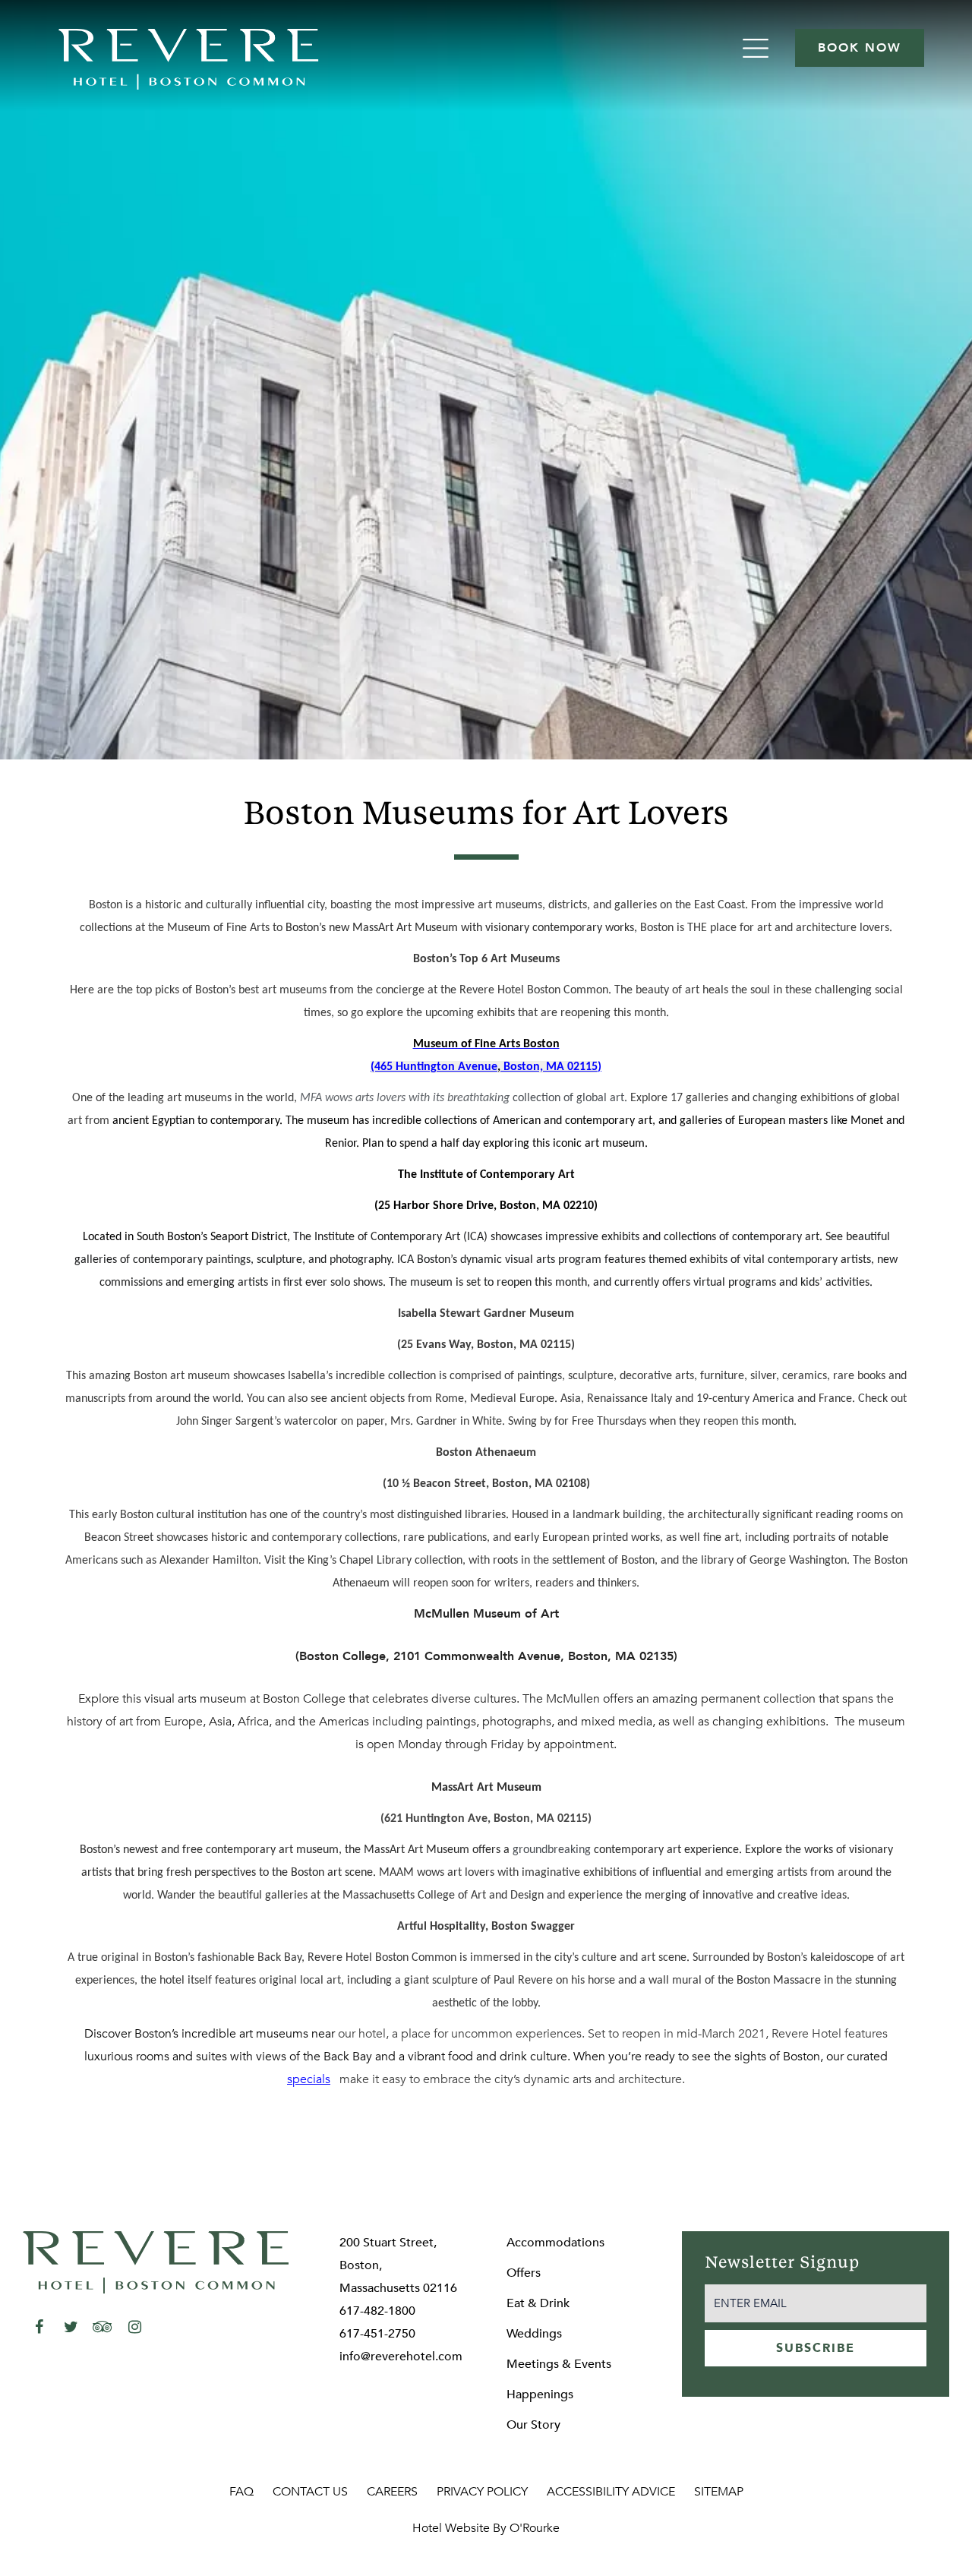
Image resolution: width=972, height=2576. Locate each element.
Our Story (533, 2425)
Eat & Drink (538, 2303)
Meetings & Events (559, 2364)
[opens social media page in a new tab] (39, 2327)
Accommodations (555, 2243)
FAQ (241, 2492)
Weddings (534, 2334)
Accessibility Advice (611, 2492)
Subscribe (816, 2348)
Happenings (540, 2394)
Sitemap (719, 2492)
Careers (392, 2492)
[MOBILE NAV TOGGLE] (757, 48)
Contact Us (310, 2492)
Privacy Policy (482, 2492)
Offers (524, 2273)
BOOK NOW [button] (860, 48)
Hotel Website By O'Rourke (486, 2528)
